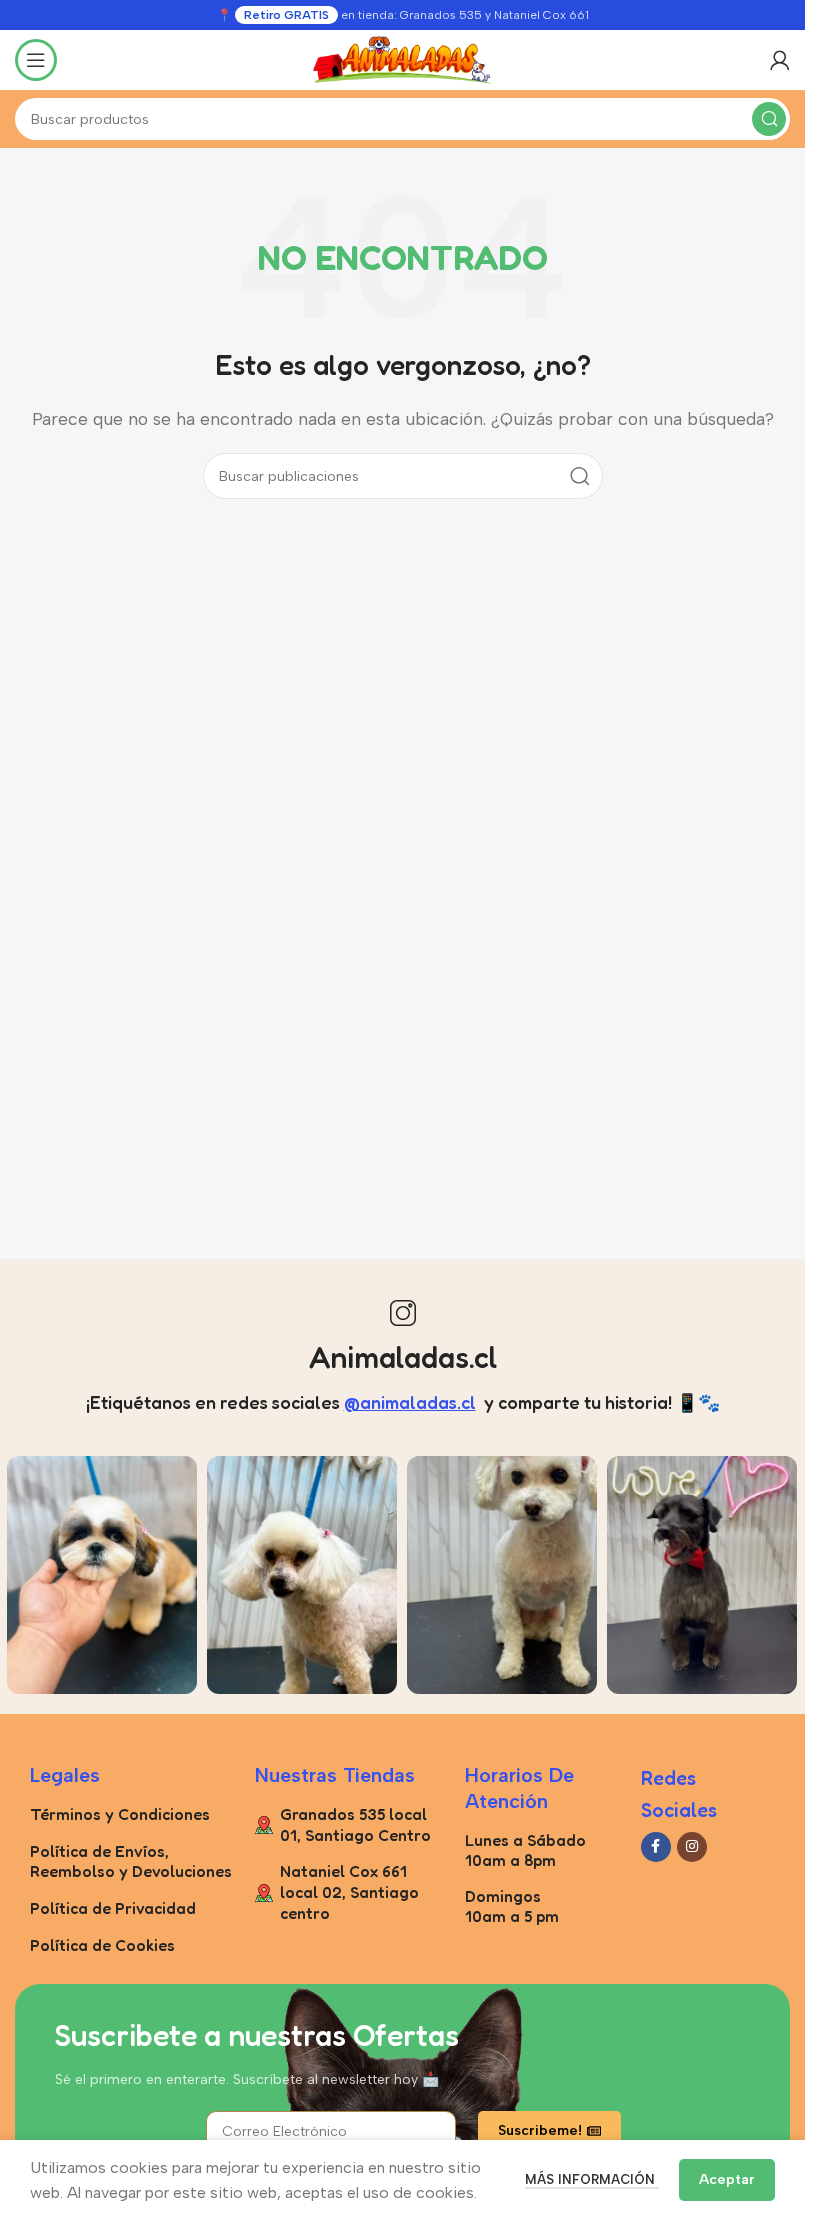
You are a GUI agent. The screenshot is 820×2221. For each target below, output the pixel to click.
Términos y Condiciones (120, 1814)
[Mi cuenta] (780, 60)
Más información (592, 2179)
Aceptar (727, 2179)
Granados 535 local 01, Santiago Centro (355, 1824)
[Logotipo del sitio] (403, 58)
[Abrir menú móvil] (36, 60)
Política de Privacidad (113, 1908)
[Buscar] (769, 119)
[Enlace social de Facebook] (656, 1847)
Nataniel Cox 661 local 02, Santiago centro (349, 1892)
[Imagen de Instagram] (102, 1574)
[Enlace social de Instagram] (692, 1847)
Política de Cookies (102, 1945)
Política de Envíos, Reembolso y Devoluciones (131, 1861)
